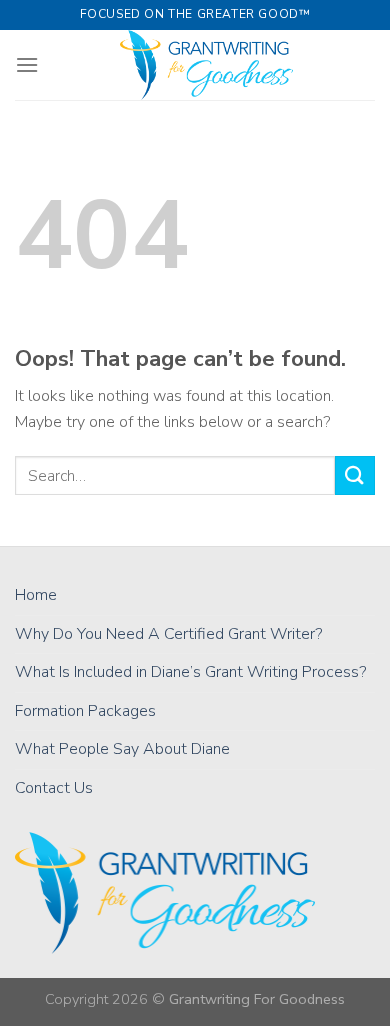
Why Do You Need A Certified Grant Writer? (168, 634)
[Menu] (27, 64)
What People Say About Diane (122, 749)
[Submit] (355, 475)
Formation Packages (85, 711)
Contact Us (54, 788)
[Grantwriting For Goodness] (206, 65)
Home (36, 595)
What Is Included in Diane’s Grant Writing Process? (190, 672)
